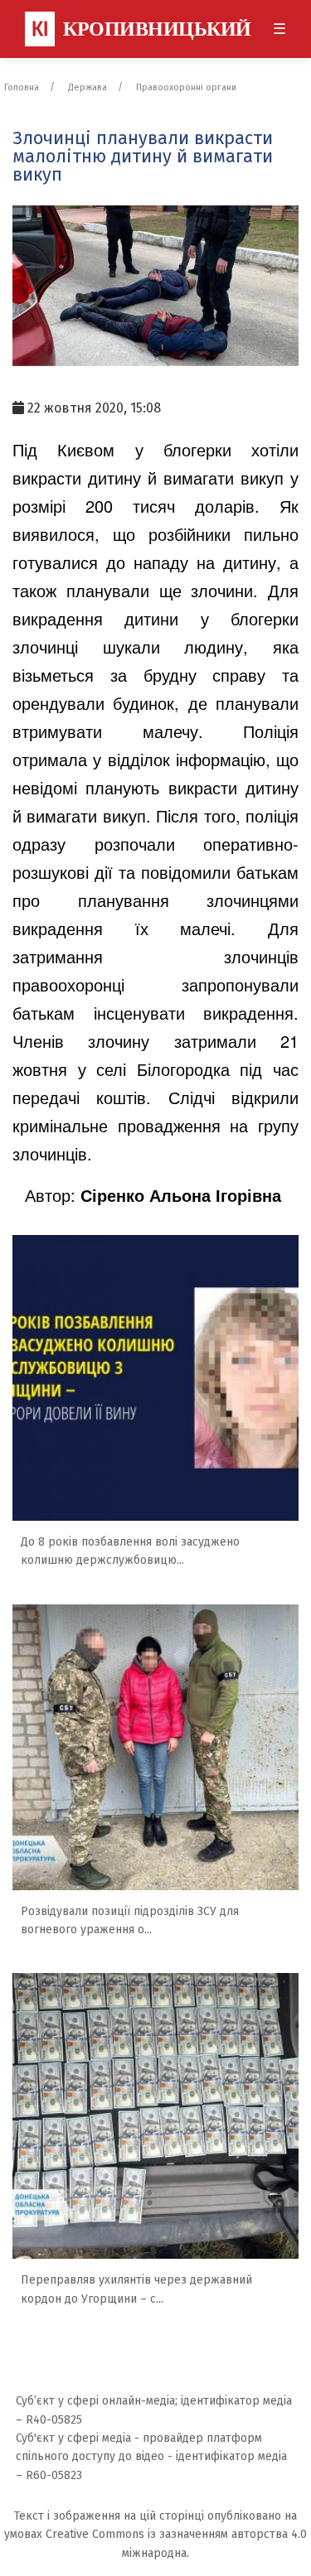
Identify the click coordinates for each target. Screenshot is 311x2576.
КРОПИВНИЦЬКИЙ (141, 29)
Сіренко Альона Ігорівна (181, 1195)
